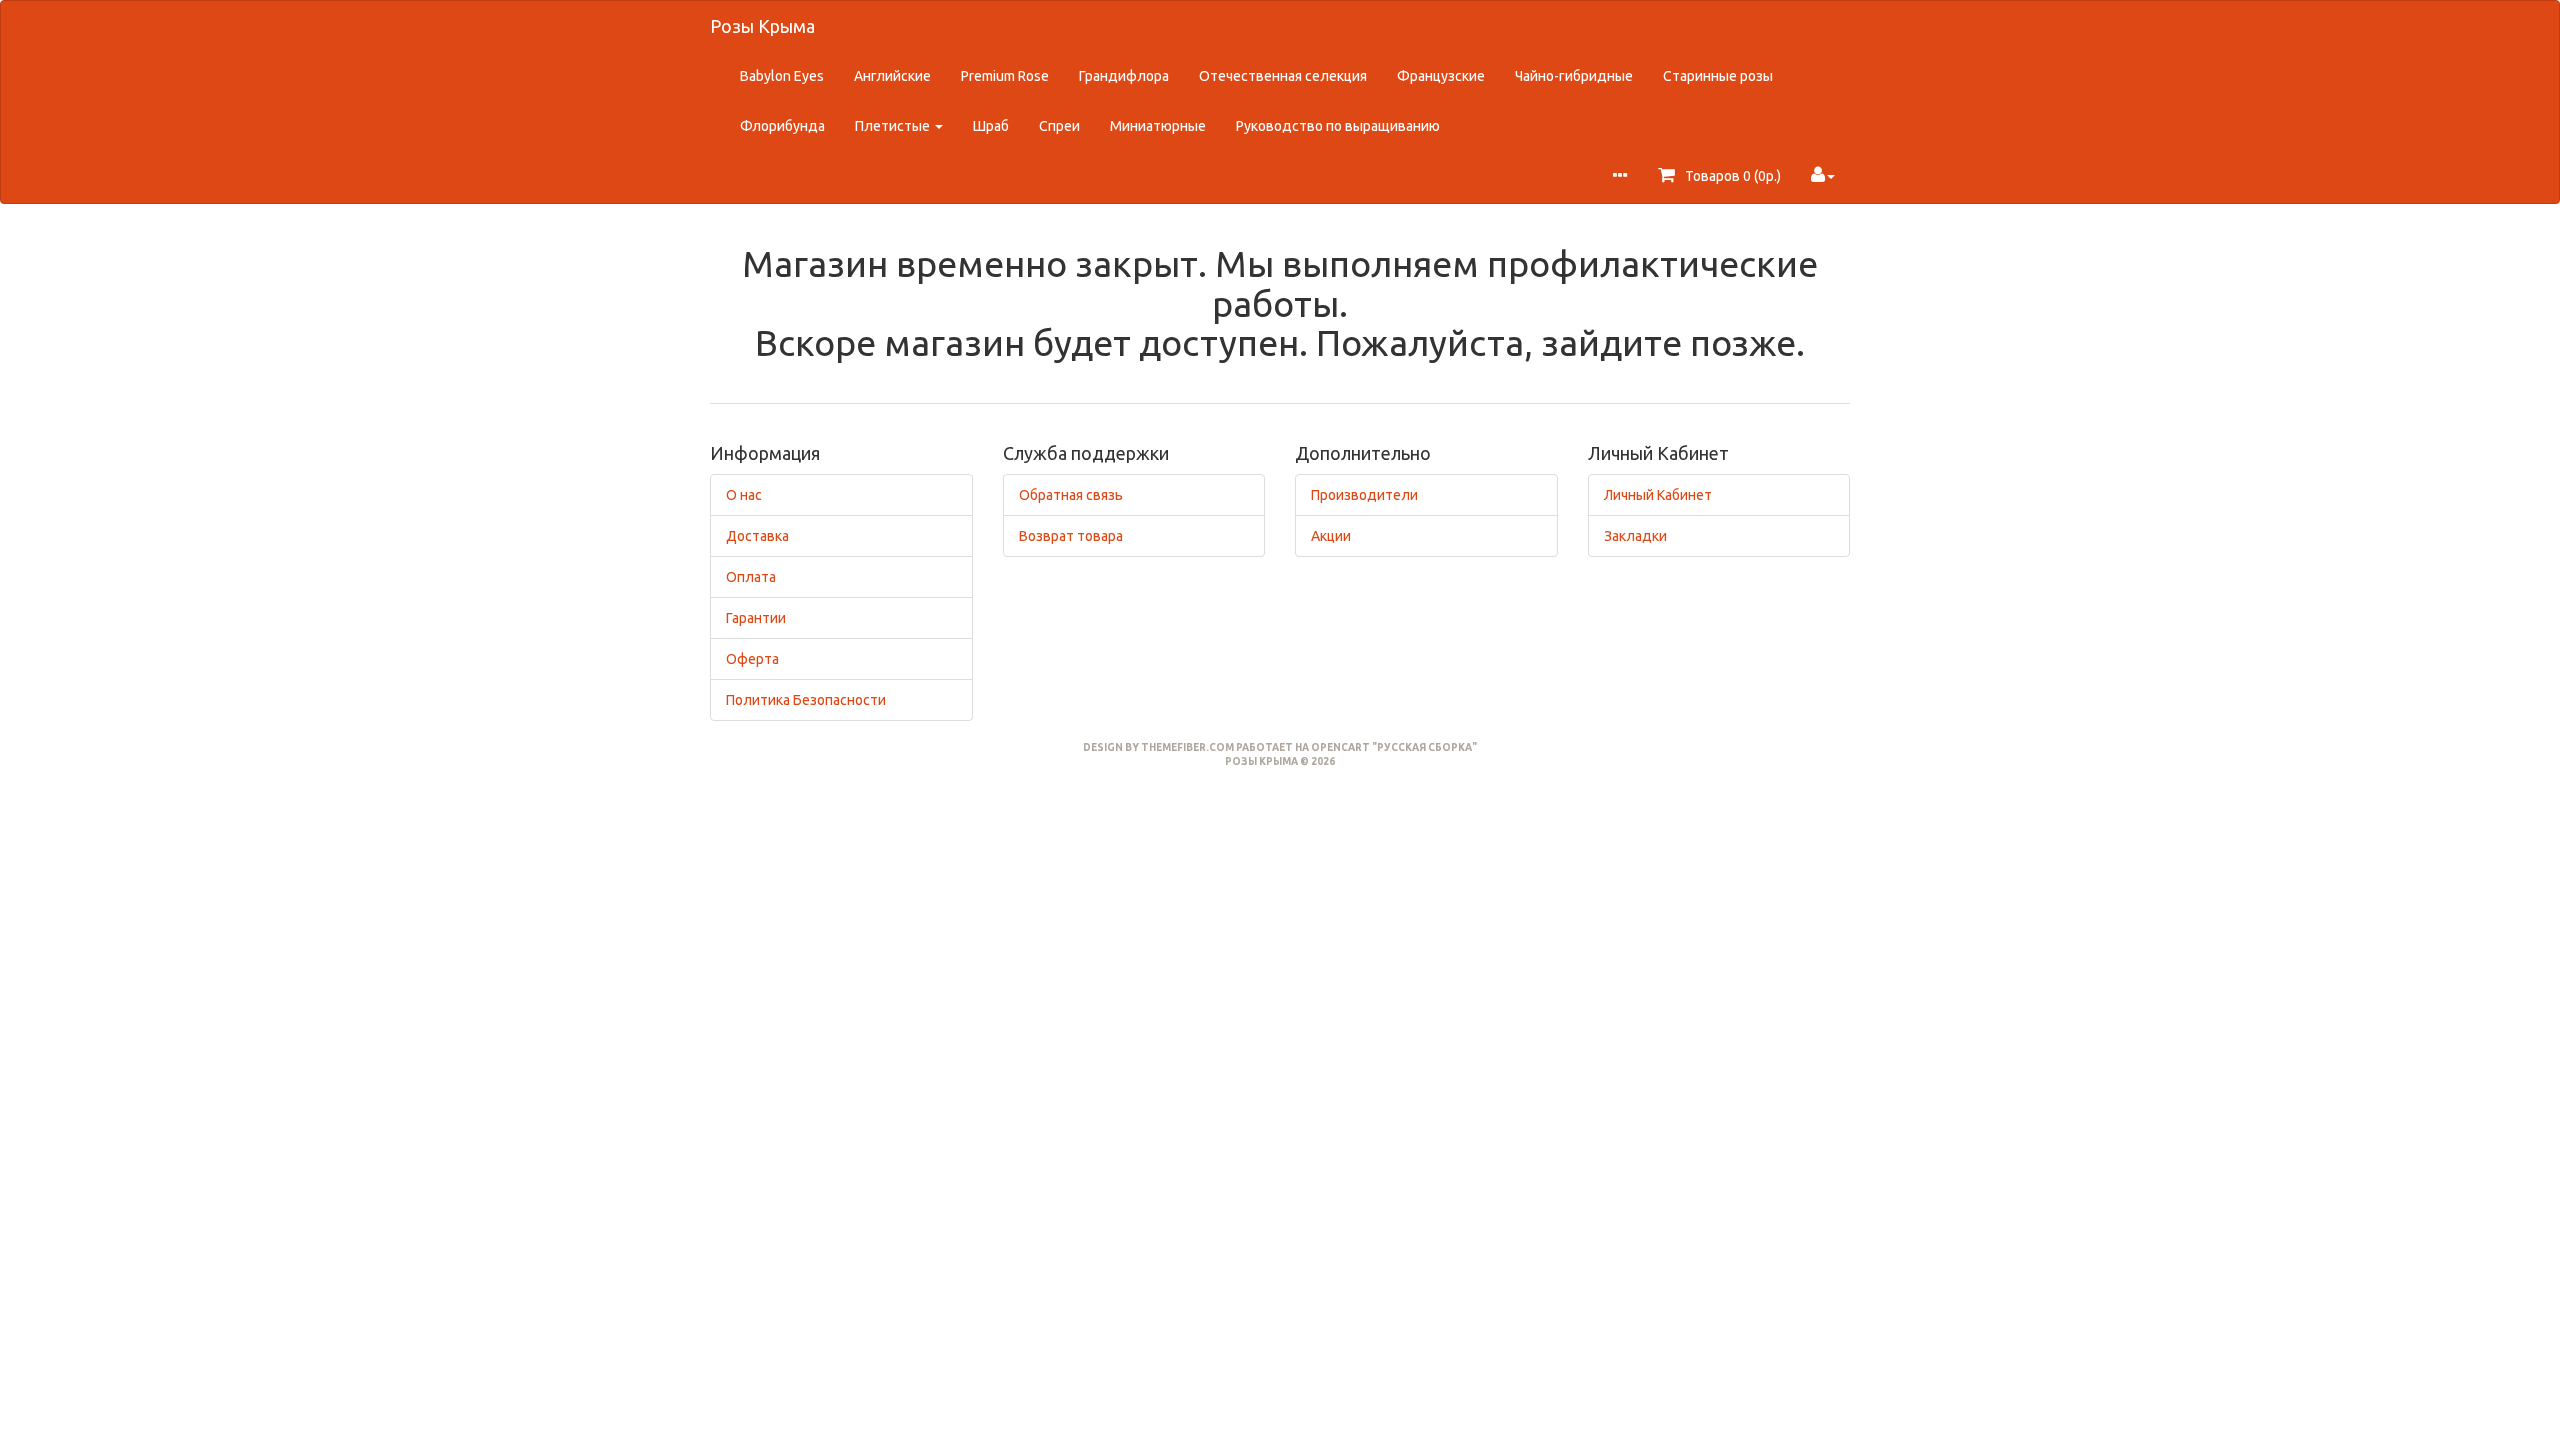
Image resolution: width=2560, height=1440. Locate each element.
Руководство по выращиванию (1338, 126)
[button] (1620, 177)
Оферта (752, 659)
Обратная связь (1071, 495)
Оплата (751, 577)
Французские (1441, 76)
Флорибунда (782, 126)
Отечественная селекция (1283, 76)
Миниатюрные (1158, 126)
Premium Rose (1005, 76)
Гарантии (756, 618)
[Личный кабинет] (1823, 176)
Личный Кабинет (1658, 495)
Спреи (1059, 126)
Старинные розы (1718, 76)
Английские (892, 76)
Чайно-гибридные (1574, 76)
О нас (744, 495)
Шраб (991, 126)
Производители (1364, 495)
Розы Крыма (762, 26)
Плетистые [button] (894, 126)
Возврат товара (1071, 536)
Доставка (757, 536)
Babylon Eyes (782, 76)
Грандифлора (1124, 76)
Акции (1331, 536)
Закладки (1635, 536)
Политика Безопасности (806, 700)
